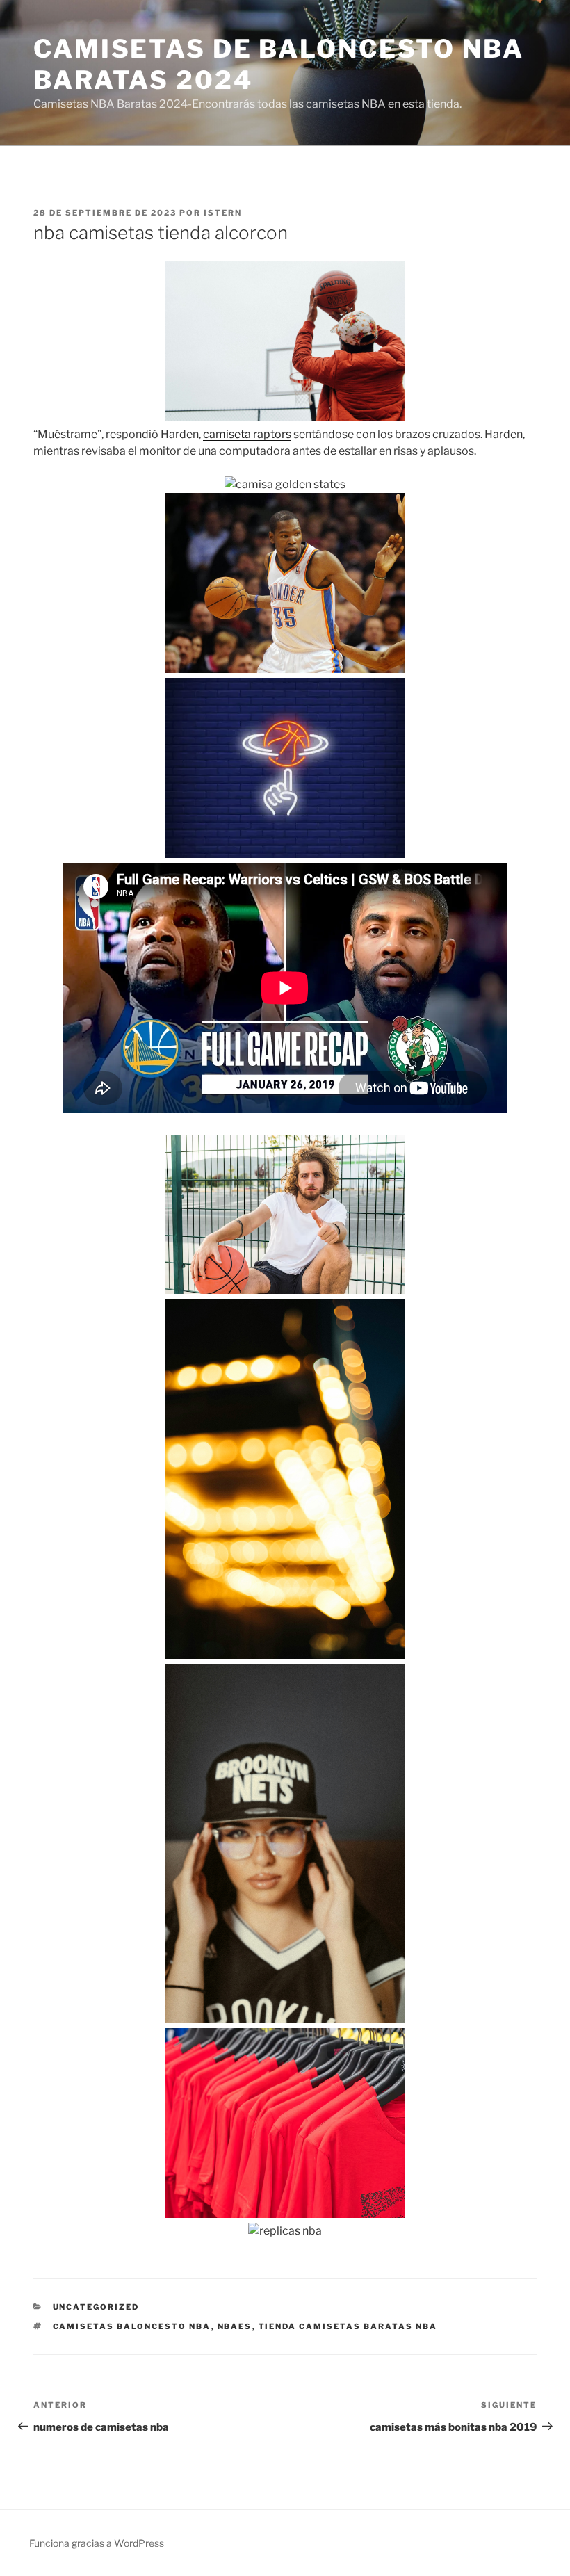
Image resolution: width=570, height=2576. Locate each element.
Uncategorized (96, 2307)
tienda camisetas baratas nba (348, 2326)
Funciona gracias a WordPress (97, 2543)
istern (223, 213)
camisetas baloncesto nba (132, 2326)
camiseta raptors (247, 434)
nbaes (235, 2326)
